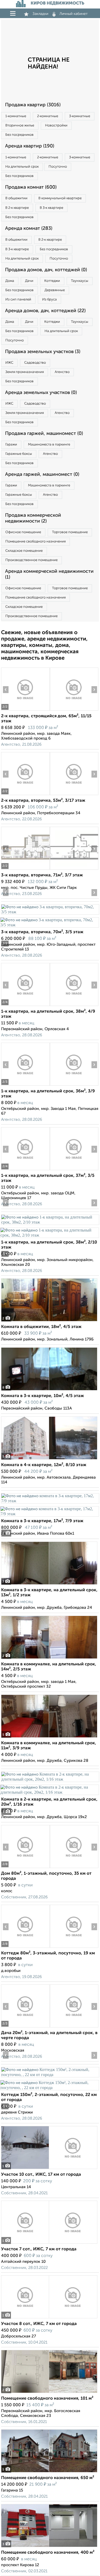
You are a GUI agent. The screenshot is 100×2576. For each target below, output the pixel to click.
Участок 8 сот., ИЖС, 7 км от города (39, 2324)
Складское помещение (24, 551)
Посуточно (58, 167)
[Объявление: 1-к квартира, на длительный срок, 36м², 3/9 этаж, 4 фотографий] (25, 1086)
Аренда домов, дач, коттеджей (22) (45, 311)
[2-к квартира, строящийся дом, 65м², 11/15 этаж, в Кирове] (25, 710)
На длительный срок (22, 167)
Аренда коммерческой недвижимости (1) (49, 574)
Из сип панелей (18, 300)
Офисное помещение (23, 532)
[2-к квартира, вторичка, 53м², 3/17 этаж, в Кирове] (25, 795)
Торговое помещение (70, 532)
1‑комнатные (16, 116)
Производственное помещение (31, 560)
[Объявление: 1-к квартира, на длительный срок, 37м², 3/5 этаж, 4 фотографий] (25, 1170)
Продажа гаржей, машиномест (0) (44, 434)
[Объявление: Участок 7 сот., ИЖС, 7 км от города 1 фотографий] (49, 2244)
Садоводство (35, 363)
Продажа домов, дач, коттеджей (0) (46, 270)
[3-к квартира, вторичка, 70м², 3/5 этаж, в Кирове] (50, 912)
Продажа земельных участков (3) (43, 352)
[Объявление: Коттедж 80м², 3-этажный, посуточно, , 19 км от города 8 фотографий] (25, 1948)
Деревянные (55, 290)
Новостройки (56, 126)
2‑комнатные (48, 116)
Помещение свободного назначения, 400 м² (48, 2553)
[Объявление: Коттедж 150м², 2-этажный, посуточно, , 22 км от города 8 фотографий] (50, 2075)
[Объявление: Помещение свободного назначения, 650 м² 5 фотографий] (49, 2472)
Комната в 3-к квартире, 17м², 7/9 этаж (42, 1521)
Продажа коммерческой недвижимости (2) (33, 518)
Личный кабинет (74, 14)
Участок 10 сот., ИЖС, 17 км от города (41, 2175)
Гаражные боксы (19, 454)
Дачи (29, 281)
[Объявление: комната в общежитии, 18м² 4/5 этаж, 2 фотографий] (49, 1321)
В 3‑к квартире (51, 208)
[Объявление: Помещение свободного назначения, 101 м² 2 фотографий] (49, 2393)
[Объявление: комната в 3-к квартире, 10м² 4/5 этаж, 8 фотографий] (49, 1390)
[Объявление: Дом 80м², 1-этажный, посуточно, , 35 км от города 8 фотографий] (25, 1868)
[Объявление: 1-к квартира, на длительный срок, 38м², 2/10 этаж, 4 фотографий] (50, 1222)
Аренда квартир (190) (30, 146)
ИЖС (9, 363)
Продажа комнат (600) (31, 187)
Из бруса (49, 300)
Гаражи (11, 445)
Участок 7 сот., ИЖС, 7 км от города (39, 2249)
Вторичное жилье (20, 126)
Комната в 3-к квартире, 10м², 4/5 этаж (43, 1396)
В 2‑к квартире (17, 208)
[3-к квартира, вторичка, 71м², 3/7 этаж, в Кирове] (25, 870)
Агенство (62, 372)
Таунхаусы (80, 281)
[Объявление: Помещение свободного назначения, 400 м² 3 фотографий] (49, 2547)
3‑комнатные (80, 116)
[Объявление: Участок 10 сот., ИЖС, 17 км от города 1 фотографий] (49, 2169)
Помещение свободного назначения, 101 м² (47, 2399)
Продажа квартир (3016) (33, 105)
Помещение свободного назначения (35, 542)
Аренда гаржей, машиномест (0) (42, 474)
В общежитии (16, 198)
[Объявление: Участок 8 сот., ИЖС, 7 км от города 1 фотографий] (49, 2318)
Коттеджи (52, 281)
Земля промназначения (25, 372)
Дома (10, 281)
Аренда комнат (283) (29, 228)
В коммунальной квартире (60, 198)
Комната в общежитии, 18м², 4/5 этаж (41, 1327)
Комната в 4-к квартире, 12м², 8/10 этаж (44, 1465)
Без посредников (19, 135)
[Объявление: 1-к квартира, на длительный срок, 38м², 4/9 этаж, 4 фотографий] (25, 1006)
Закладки (40, 14)
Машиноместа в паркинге (49, 445)
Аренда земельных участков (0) (41, 393)
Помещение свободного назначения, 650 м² (48, 2478)
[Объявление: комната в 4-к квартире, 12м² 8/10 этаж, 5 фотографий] (49, 1459)
